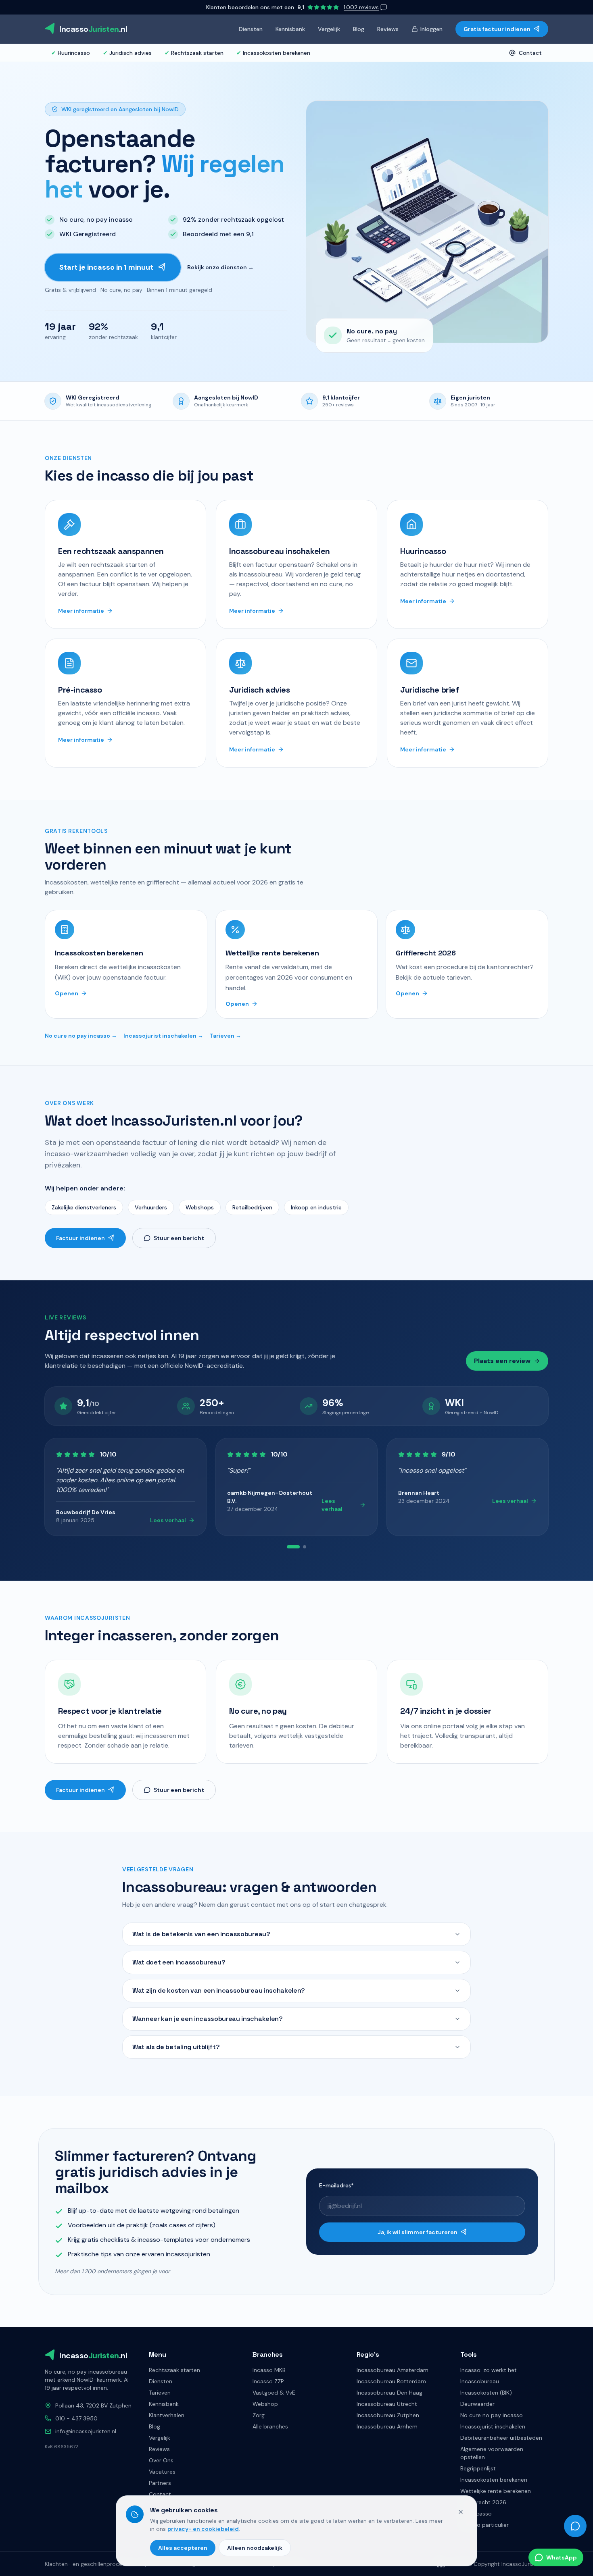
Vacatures (162, 2472)
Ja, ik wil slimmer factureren (418, 2232)
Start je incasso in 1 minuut (106, 267)
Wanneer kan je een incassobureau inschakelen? (208, 2019)
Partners (160, 2483)
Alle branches (270, 2426)
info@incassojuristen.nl (86, 2431)
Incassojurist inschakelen (493, 2426)
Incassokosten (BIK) (486, 2393)
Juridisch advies (127, 53)
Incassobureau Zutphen (388, 2415)
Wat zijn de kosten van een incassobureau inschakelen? (219, 1990)
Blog (359, 29)
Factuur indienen (80, 1238)
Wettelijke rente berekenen (496, 2491)
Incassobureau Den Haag (389, 2393)
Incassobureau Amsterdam (393, 2370)
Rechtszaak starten (194, 53)
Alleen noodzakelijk (255, 2548)
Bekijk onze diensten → (220, 267)
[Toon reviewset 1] (288, 1547)
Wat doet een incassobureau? (179, 1962)
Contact (530, 53)
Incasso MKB (269, 2370)
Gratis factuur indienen (497, 29)
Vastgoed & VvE (274, 2393)
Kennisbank (290, 29)
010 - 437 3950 (76, 2418)
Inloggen (431, 29)
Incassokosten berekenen (273, 53)
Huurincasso (71, 53)
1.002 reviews (361, 7)
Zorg (259, 2415)
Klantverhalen (167, 2415)
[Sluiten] (461, 2512)
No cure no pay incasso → (81, 1036)
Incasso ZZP (268, 2381)
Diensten (251, 29)
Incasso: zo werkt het (489, 2370)
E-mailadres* (336, 2185)
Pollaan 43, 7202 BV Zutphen (93, 2405)
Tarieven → (226, 1036)
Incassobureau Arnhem (387, 2426)
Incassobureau (480, 2381)
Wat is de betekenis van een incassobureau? (201, 1934)
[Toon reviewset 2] (300, 1547)
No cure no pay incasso (492, 2415)
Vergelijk (329, 29)
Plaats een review (502, 1361)
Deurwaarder (477, 2404)
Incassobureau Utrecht (387, 2404)
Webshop (265, 2404)
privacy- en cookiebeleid (203, 2529)
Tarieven (160, 2393)
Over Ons (161, 2460)
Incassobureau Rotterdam (391, 2381)
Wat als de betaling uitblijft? (176, 2047)
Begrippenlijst (478, 2468)
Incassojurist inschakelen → (163, 1036)
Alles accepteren (183, 2548)
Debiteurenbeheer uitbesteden (501, 2438)
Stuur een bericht (179, 1238)
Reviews (388, 29)
